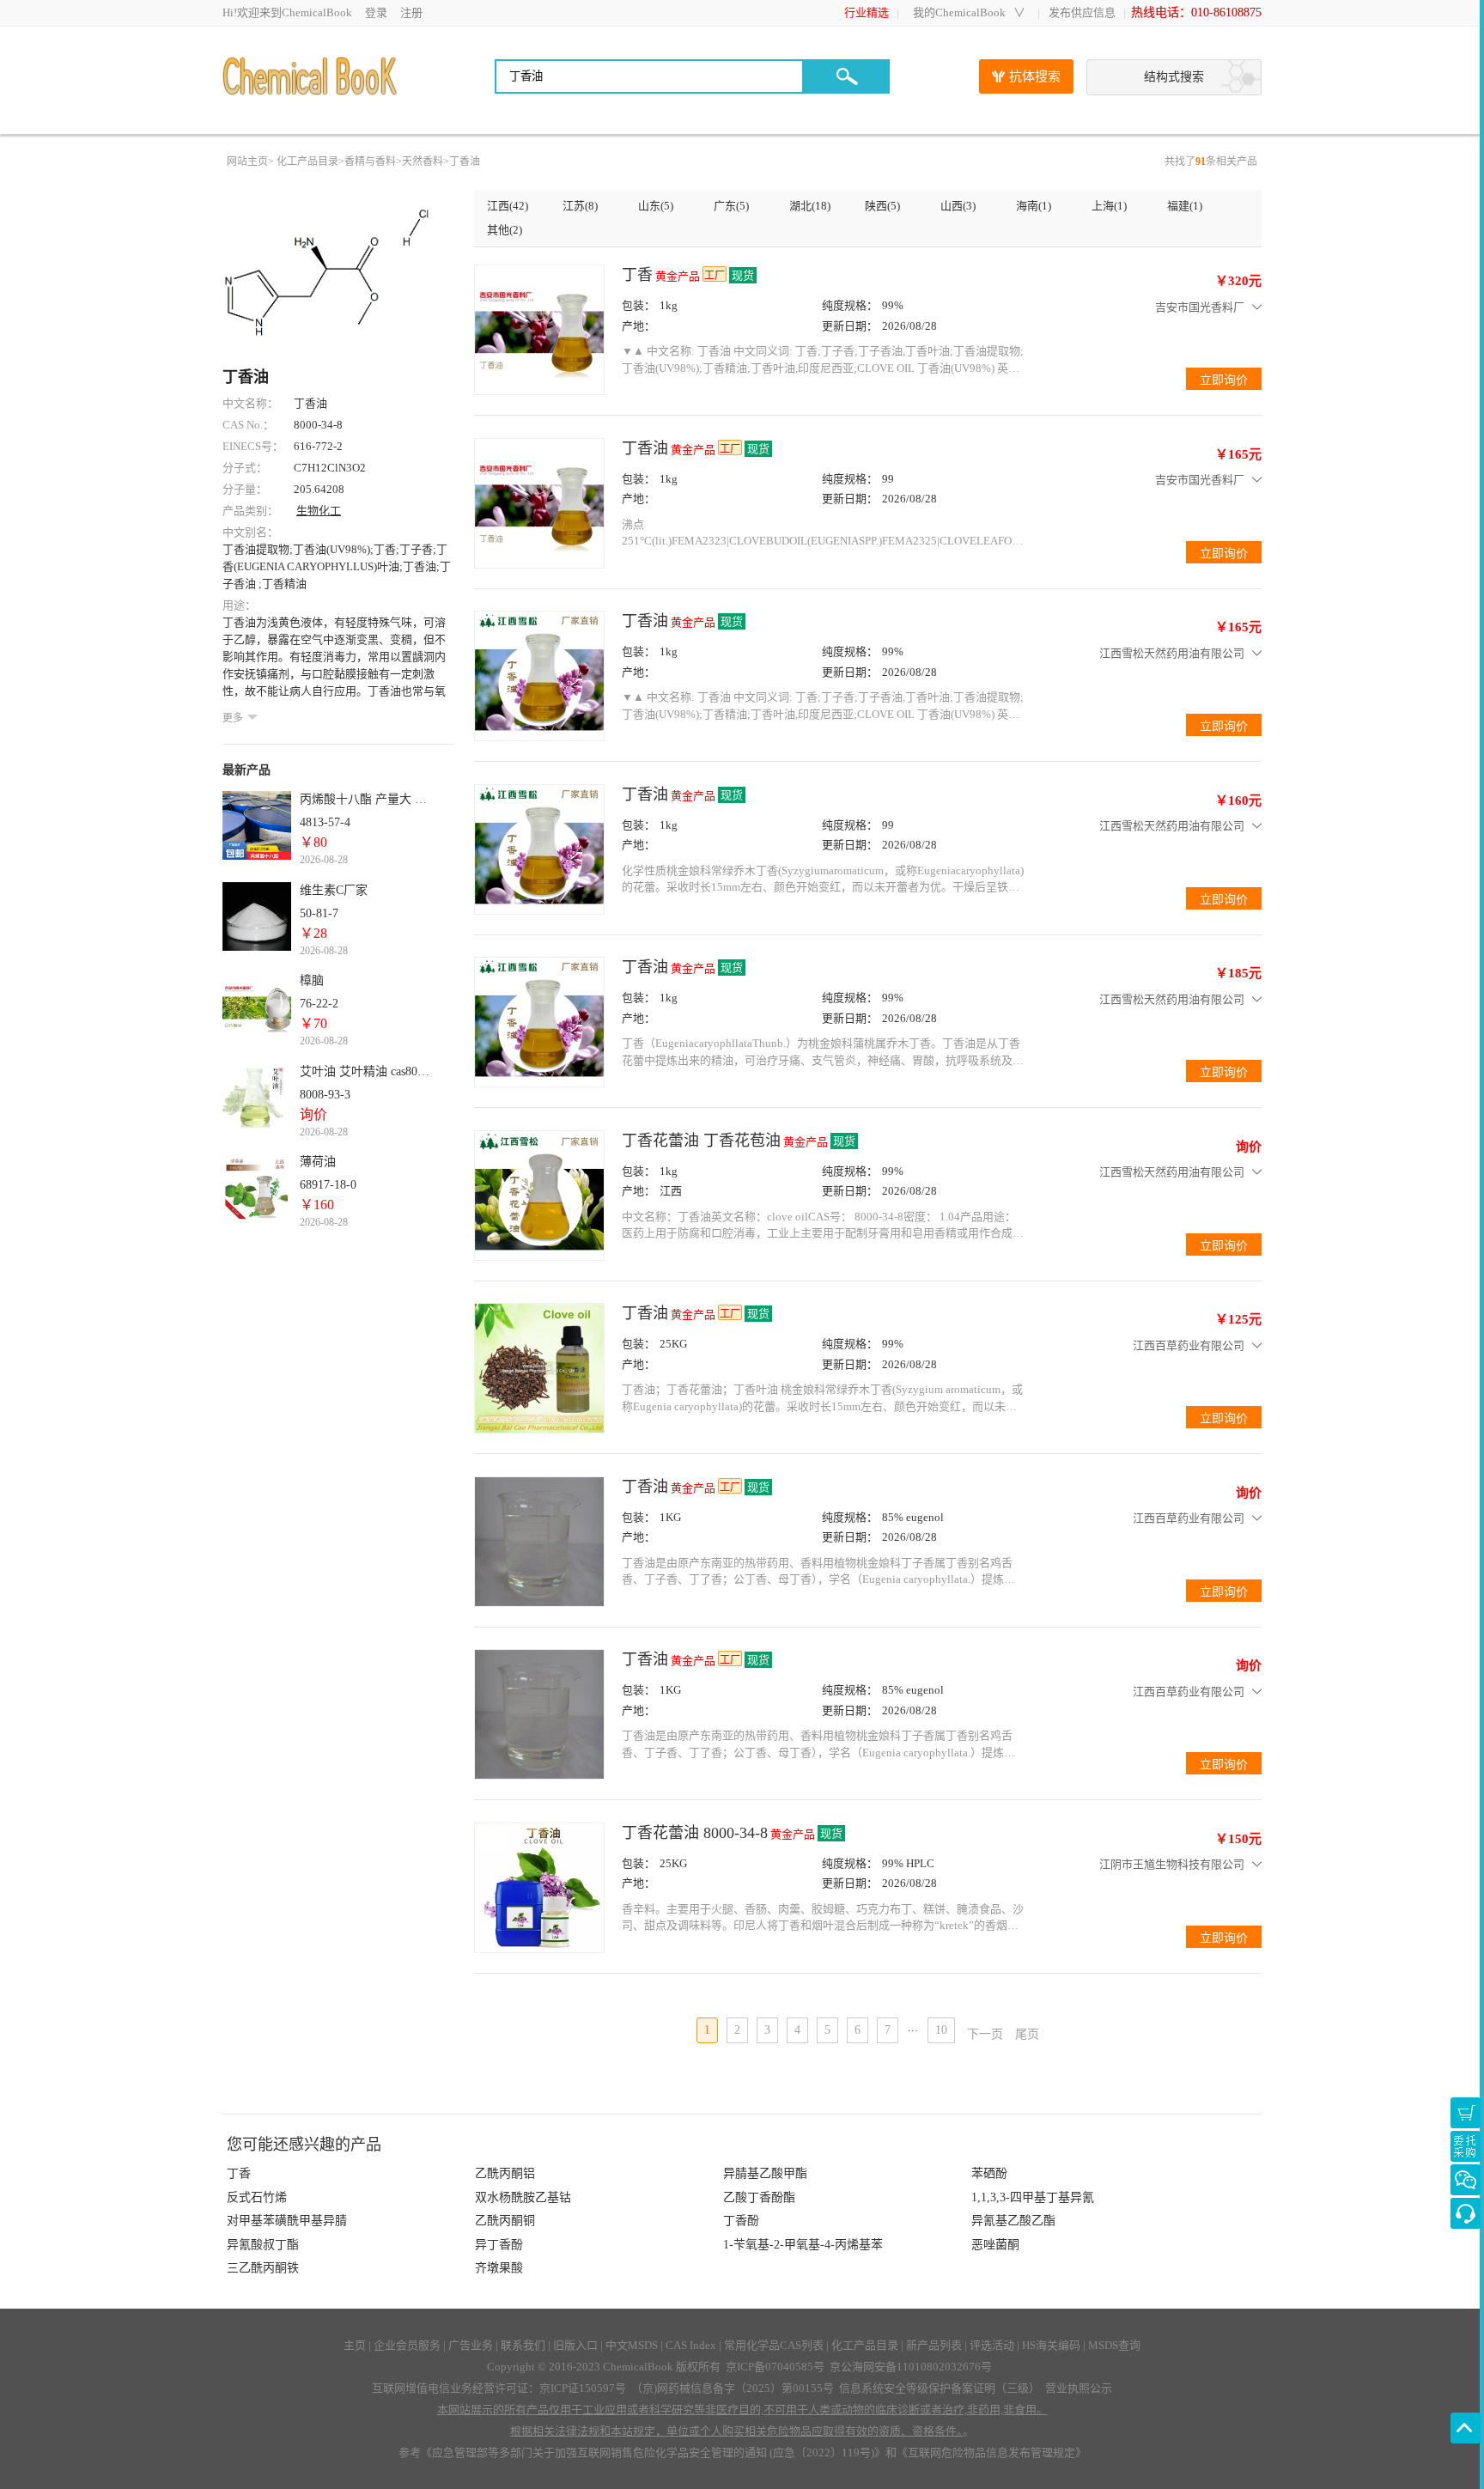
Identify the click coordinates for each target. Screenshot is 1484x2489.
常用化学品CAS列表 (774, 2345)
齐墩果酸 (499, 2268)
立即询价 (1466, 2146)
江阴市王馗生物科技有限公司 (1172, 1864)
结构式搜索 (1174, 77)
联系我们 (523, 2345)
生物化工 (319, 511)
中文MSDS (632, 2345)
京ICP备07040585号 (775, 2367)
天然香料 (423, 161)
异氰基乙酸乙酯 (1013, 2221)
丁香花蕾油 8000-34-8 (695, 1833)
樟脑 (312, 980)
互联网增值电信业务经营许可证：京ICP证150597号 (499, 2388)
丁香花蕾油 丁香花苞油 (701, 1141)
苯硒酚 (989, 2173)
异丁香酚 (499, 2245)
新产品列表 (934, 2345)
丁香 (637, 275)
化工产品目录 (307, 161)
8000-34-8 (318, 425)
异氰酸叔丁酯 (263, 2245)
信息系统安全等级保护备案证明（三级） (940, 2388)
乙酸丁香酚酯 (759, 2197)
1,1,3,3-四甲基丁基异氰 (1033, 2197)
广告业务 (471, 2345)
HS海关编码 (1051, 2345)
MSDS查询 (1114, 2345)
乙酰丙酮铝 (505, 2173)
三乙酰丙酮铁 (263, 2268)
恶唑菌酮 (995, 2245)
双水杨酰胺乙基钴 (523, 2197)
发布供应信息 (1082, 12)
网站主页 (247, 161)
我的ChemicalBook (959, 12)
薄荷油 (318, 1162)
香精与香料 (370, 161)
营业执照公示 (1079, 2388)
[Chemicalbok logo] (311, 76)
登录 (376, 12)
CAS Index (691, 2345)
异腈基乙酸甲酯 (765, 2173)
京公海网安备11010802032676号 (911, 2367)
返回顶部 (1466, 2428)
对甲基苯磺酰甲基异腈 (287, 2221)
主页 (355, 2345)
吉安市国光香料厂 (1200, 307)
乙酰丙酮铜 (505, 2221)
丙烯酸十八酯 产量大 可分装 (367, 799)
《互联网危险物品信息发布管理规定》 (991, 2452)
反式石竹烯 (257, 2197)
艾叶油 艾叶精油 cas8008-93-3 (367, 1071)
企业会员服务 (407, 2345)
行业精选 (867, 12)
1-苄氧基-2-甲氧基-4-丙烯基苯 (803, 2245)
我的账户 (1466, 2113)
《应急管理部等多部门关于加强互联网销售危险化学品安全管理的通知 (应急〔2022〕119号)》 (653, 2452)
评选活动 (992, 2345)
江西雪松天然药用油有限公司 (1172, 653)
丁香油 (465, 161)
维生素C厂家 (334, 890)
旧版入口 (575, 2345)
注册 (411, 12)
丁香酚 (741, 2221)
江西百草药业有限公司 (1189, 1345)
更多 (233, 718)
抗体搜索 (1035, 76)
